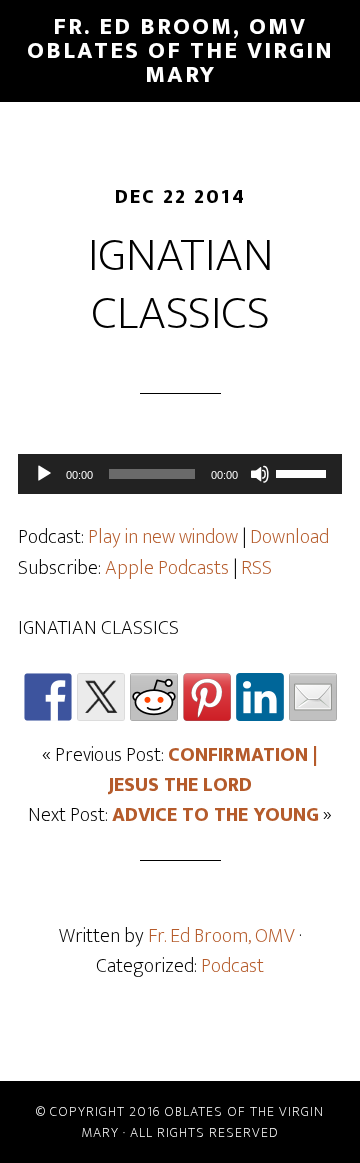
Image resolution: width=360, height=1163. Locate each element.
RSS (256, 568)
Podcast (232, 966)
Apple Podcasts (167, 568)
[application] (180, 474)
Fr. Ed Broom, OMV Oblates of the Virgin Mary (180, 51)
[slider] (304, 472)
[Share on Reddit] (154, 697)
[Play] (44, 474)
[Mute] (260, 474)
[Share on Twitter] (101, 697)
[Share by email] (313, 697)
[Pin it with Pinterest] (207, 697)
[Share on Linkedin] (260, 697)
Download (289, 537)
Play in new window (163, 537)
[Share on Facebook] (48, 697)
